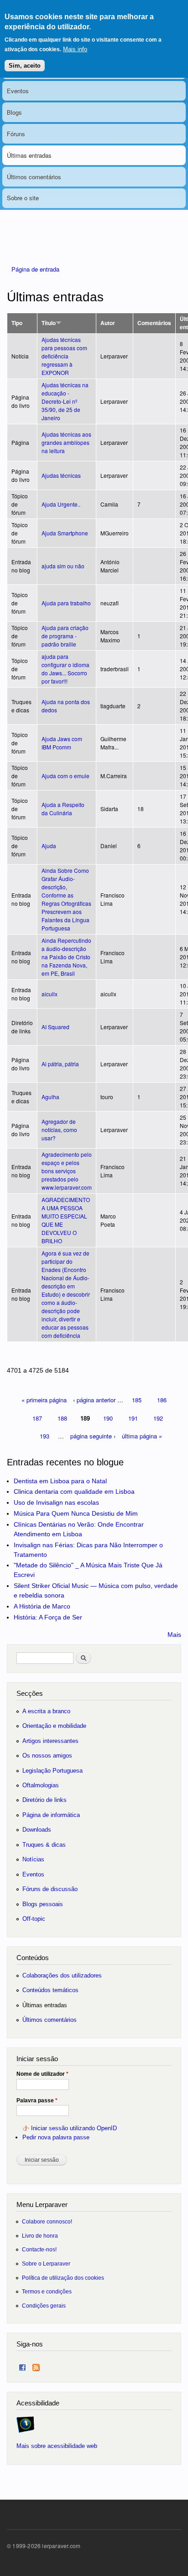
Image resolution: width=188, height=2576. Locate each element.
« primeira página (44, 1400)
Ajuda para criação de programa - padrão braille (65, 636)
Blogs (14, 112)
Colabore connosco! (47, 2221)
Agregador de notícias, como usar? (59, 1130)
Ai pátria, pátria (60, 1064)
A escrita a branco (46, 1711)
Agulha (50, 1097)
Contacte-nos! (39, 2249)
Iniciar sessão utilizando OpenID (74, 2128)
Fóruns (16, 134)
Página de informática (51, 1815)
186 (162, 1400)
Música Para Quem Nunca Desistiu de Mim (76, 1513)
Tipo (17, 323)
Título (49, 323)
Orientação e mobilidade (54, 1726)
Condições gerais (44, 2306)
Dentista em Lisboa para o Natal (60, 1481)
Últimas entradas (29, 155)
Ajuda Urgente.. (61, 504)
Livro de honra (40, 2236)
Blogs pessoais (43, 1904)
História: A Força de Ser (48, 1617)
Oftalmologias (41, 1785)
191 (133, 1418)
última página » (142, 1436)
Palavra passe (37, 2100)
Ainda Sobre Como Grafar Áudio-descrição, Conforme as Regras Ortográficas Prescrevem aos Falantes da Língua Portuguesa (66, 899)
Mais (174, 1635)
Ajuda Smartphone (65, 533)
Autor (108, 323)
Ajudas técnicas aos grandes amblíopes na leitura (66, 442)
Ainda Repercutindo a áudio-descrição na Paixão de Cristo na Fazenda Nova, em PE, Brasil (66, 957)
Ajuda (49, 846)
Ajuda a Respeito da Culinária (63, 809)
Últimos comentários (34, 177)
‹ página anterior (94, 1400)
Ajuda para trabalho (66, 603)
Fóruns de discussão (50, 1889)
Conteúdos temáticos (50, 1990)
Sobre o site (23, 198)
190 (108, 1418)
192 (158, 1418)
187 (37, 1418)
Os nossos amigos (47, 1756)
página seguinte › (93, 1436)
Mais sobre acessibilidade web (57, 2446)
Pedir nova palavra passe (56, 2137)
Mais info (75, 49)
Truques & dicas (44, 1845)
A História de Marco (42, 1606)
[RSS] (36, 2365)
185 (137, 1400)
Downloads (37, 1830)
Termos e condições (47, 2291)
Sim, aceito (25, 66)
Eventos (18, 91)
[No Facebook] (22, 2365)
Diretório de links (44, 1800)
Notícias (33, 1859)
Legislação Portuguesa (52, 1771)
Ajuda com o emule (65, 776)
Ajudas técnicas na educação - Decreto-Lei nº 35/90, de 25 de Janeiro (65, 401)
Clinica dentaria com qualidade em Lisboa (74, 1491)
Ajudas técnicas (61, 475)
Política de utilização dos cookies (63, 2278)
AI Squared (55, 1027)
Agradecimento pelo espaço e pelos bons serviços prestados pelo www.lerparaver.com (67, 1171)
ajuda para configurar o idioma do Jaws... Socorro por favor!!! (65, 669)
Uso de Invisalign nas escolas (56, 1502)
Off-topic (34, 1919)
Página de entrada (35, 269)
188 (62, 1418)
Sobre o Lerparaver (46, 2263)
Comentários (154, 323)
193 (44, 1436)
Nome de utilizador (42, 2074)
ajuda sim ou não (63, 566)
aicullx (50, 994)
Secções (30, 1693)
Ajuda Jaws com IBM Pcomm (62, 743)
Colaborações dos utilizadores (62, 1975)
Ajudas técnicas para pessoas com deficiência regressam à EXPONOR (64, 356)
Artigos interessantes (50, 1741)
